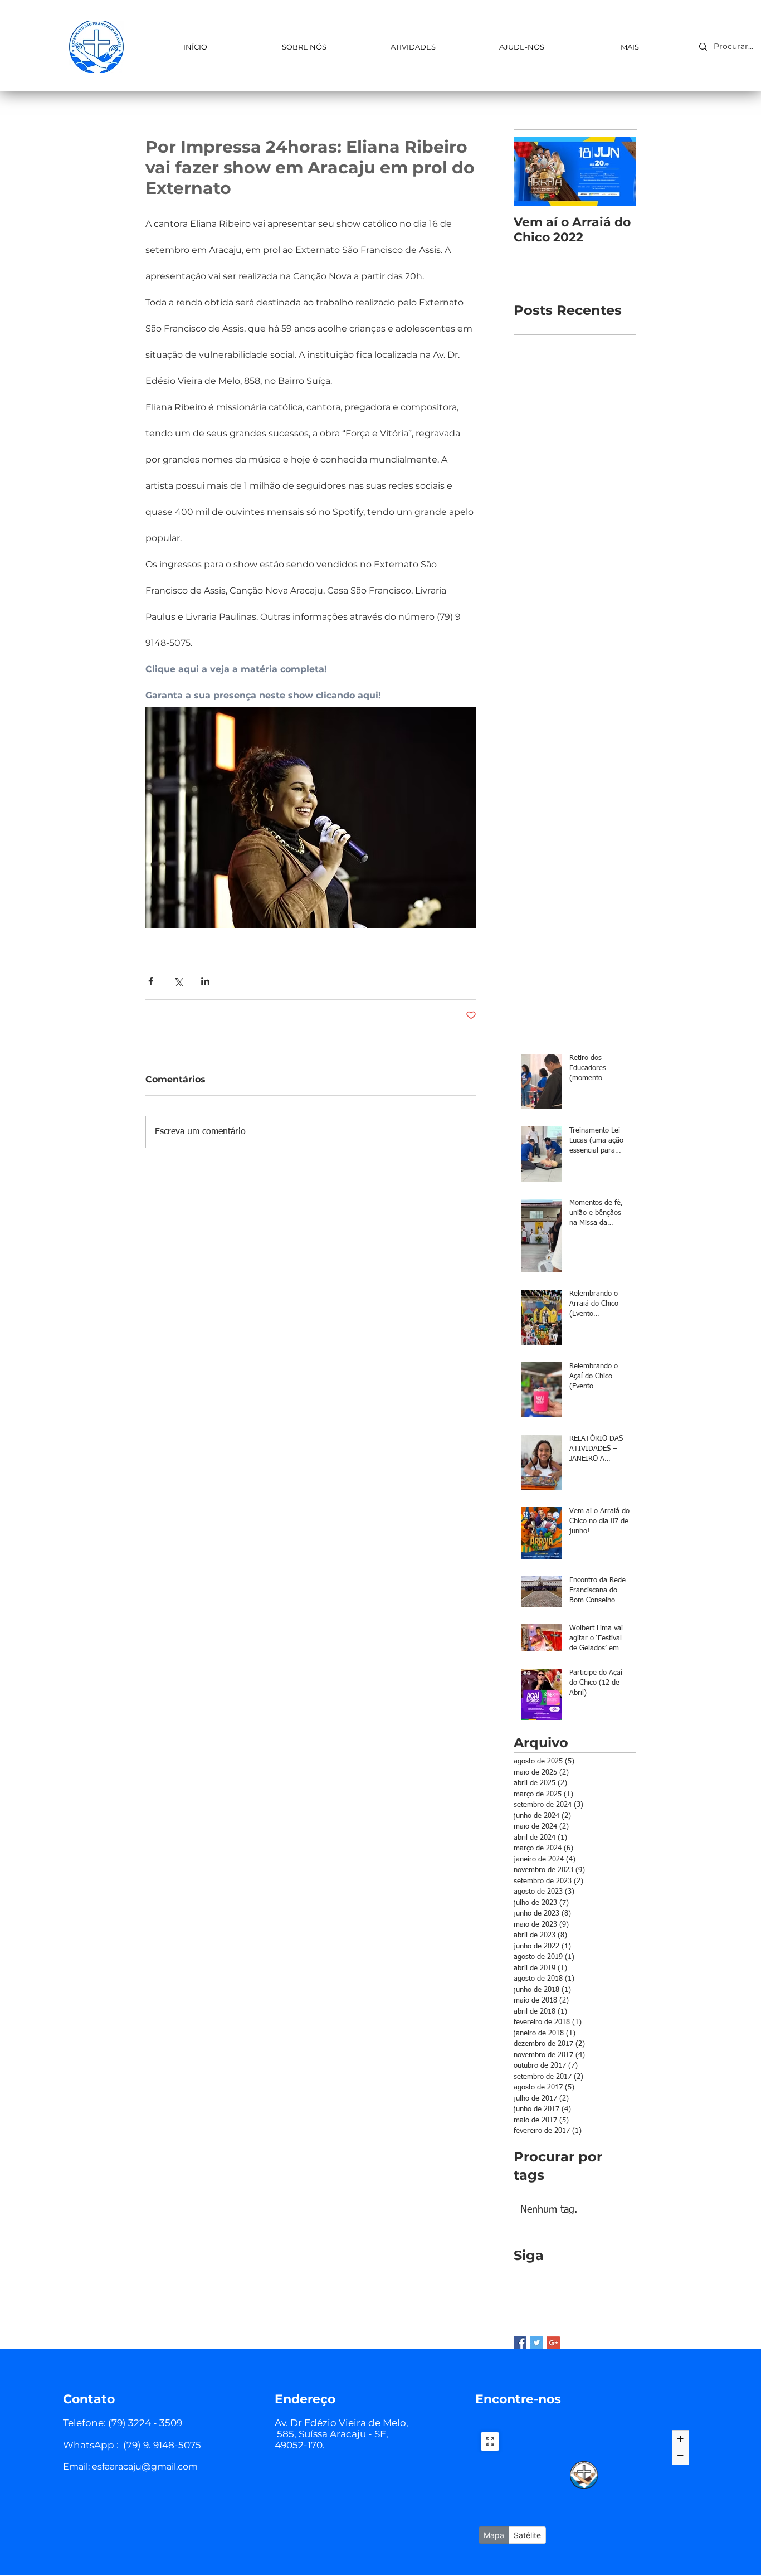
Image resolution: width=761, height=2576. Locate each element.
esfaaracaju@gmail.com (145, 2466)
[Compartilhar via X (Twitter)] (178, 981)
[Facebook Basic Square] (520, 2343)
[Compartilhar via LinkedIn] (205, 981)
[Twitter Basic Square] (537, 2343)
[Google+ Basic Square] (553, 2343)
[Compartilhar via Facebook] (151, 981)
